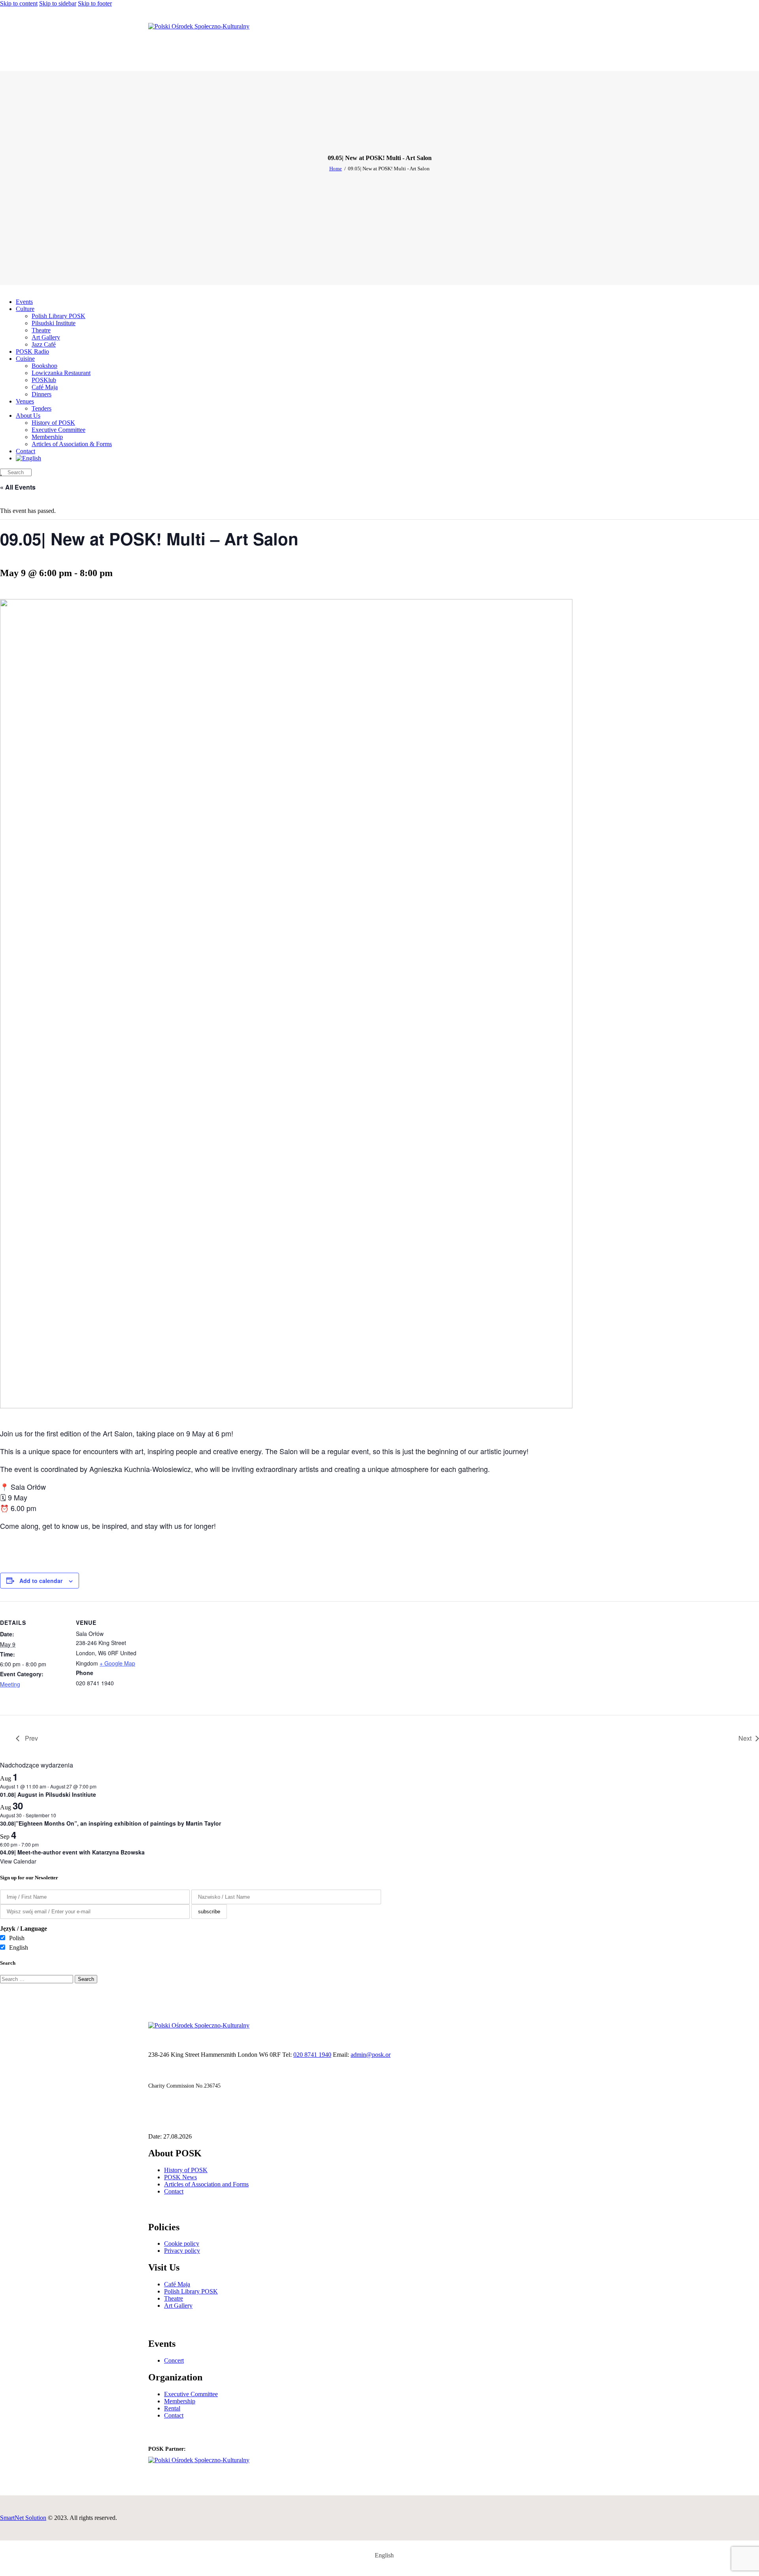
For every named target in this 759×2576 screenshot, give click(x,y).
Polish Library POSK (191, 2291)
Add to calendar (41, 1581)
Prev (31, 1738)
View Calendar (18, 1861)
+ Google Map (117, 1663)
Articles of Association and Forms (206, 2184)
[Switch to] (28, 458)
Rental (172, 2408)
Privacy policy (182, 2251)
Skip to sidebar (58, 3)
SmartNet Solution (23, 2518)
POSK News (180, 2177)
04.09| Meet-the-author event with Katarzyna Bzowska (72, 1852)
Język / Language (24, 1929)
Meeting (10, 1684)
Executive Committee (191, 2394)
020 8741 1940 (312, 2055)
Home (336, 169)
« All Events (18, 487)
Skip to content (19, 3)
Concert (174, 2360)
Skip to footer (95, 3)
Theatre (174, 2298)
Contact (174, 2191)
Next (745, 1738)
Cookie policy (182, 2243)
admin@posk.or (371, 2055)
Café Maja (177, 2284)
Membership (180, 2401)
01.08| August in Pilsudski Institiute (48, 1794)
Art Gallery (178, 2306)
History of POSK (186, 2170)
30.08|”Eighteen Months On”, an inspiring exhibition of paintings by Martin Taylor (110, 1823)
